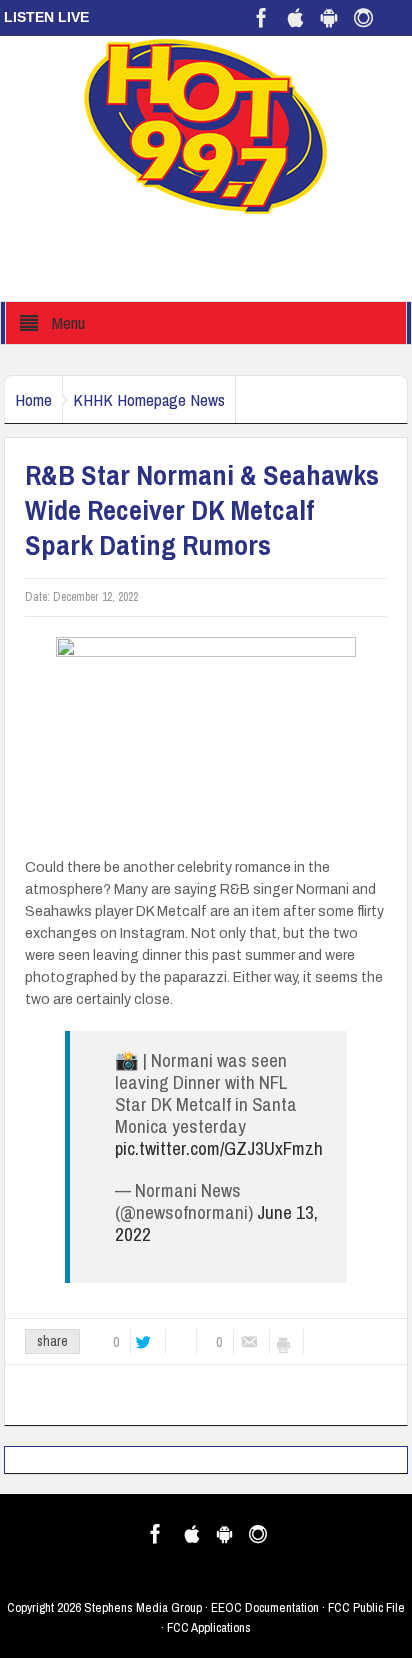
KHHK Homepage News (149, 399)
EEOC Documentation (265, 1607)
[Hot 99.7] (206, 125)
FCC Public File (366, 1607)
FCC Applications (209, 1627)
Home (33, 399)
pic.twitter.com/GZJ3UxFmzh (219, 1148)
